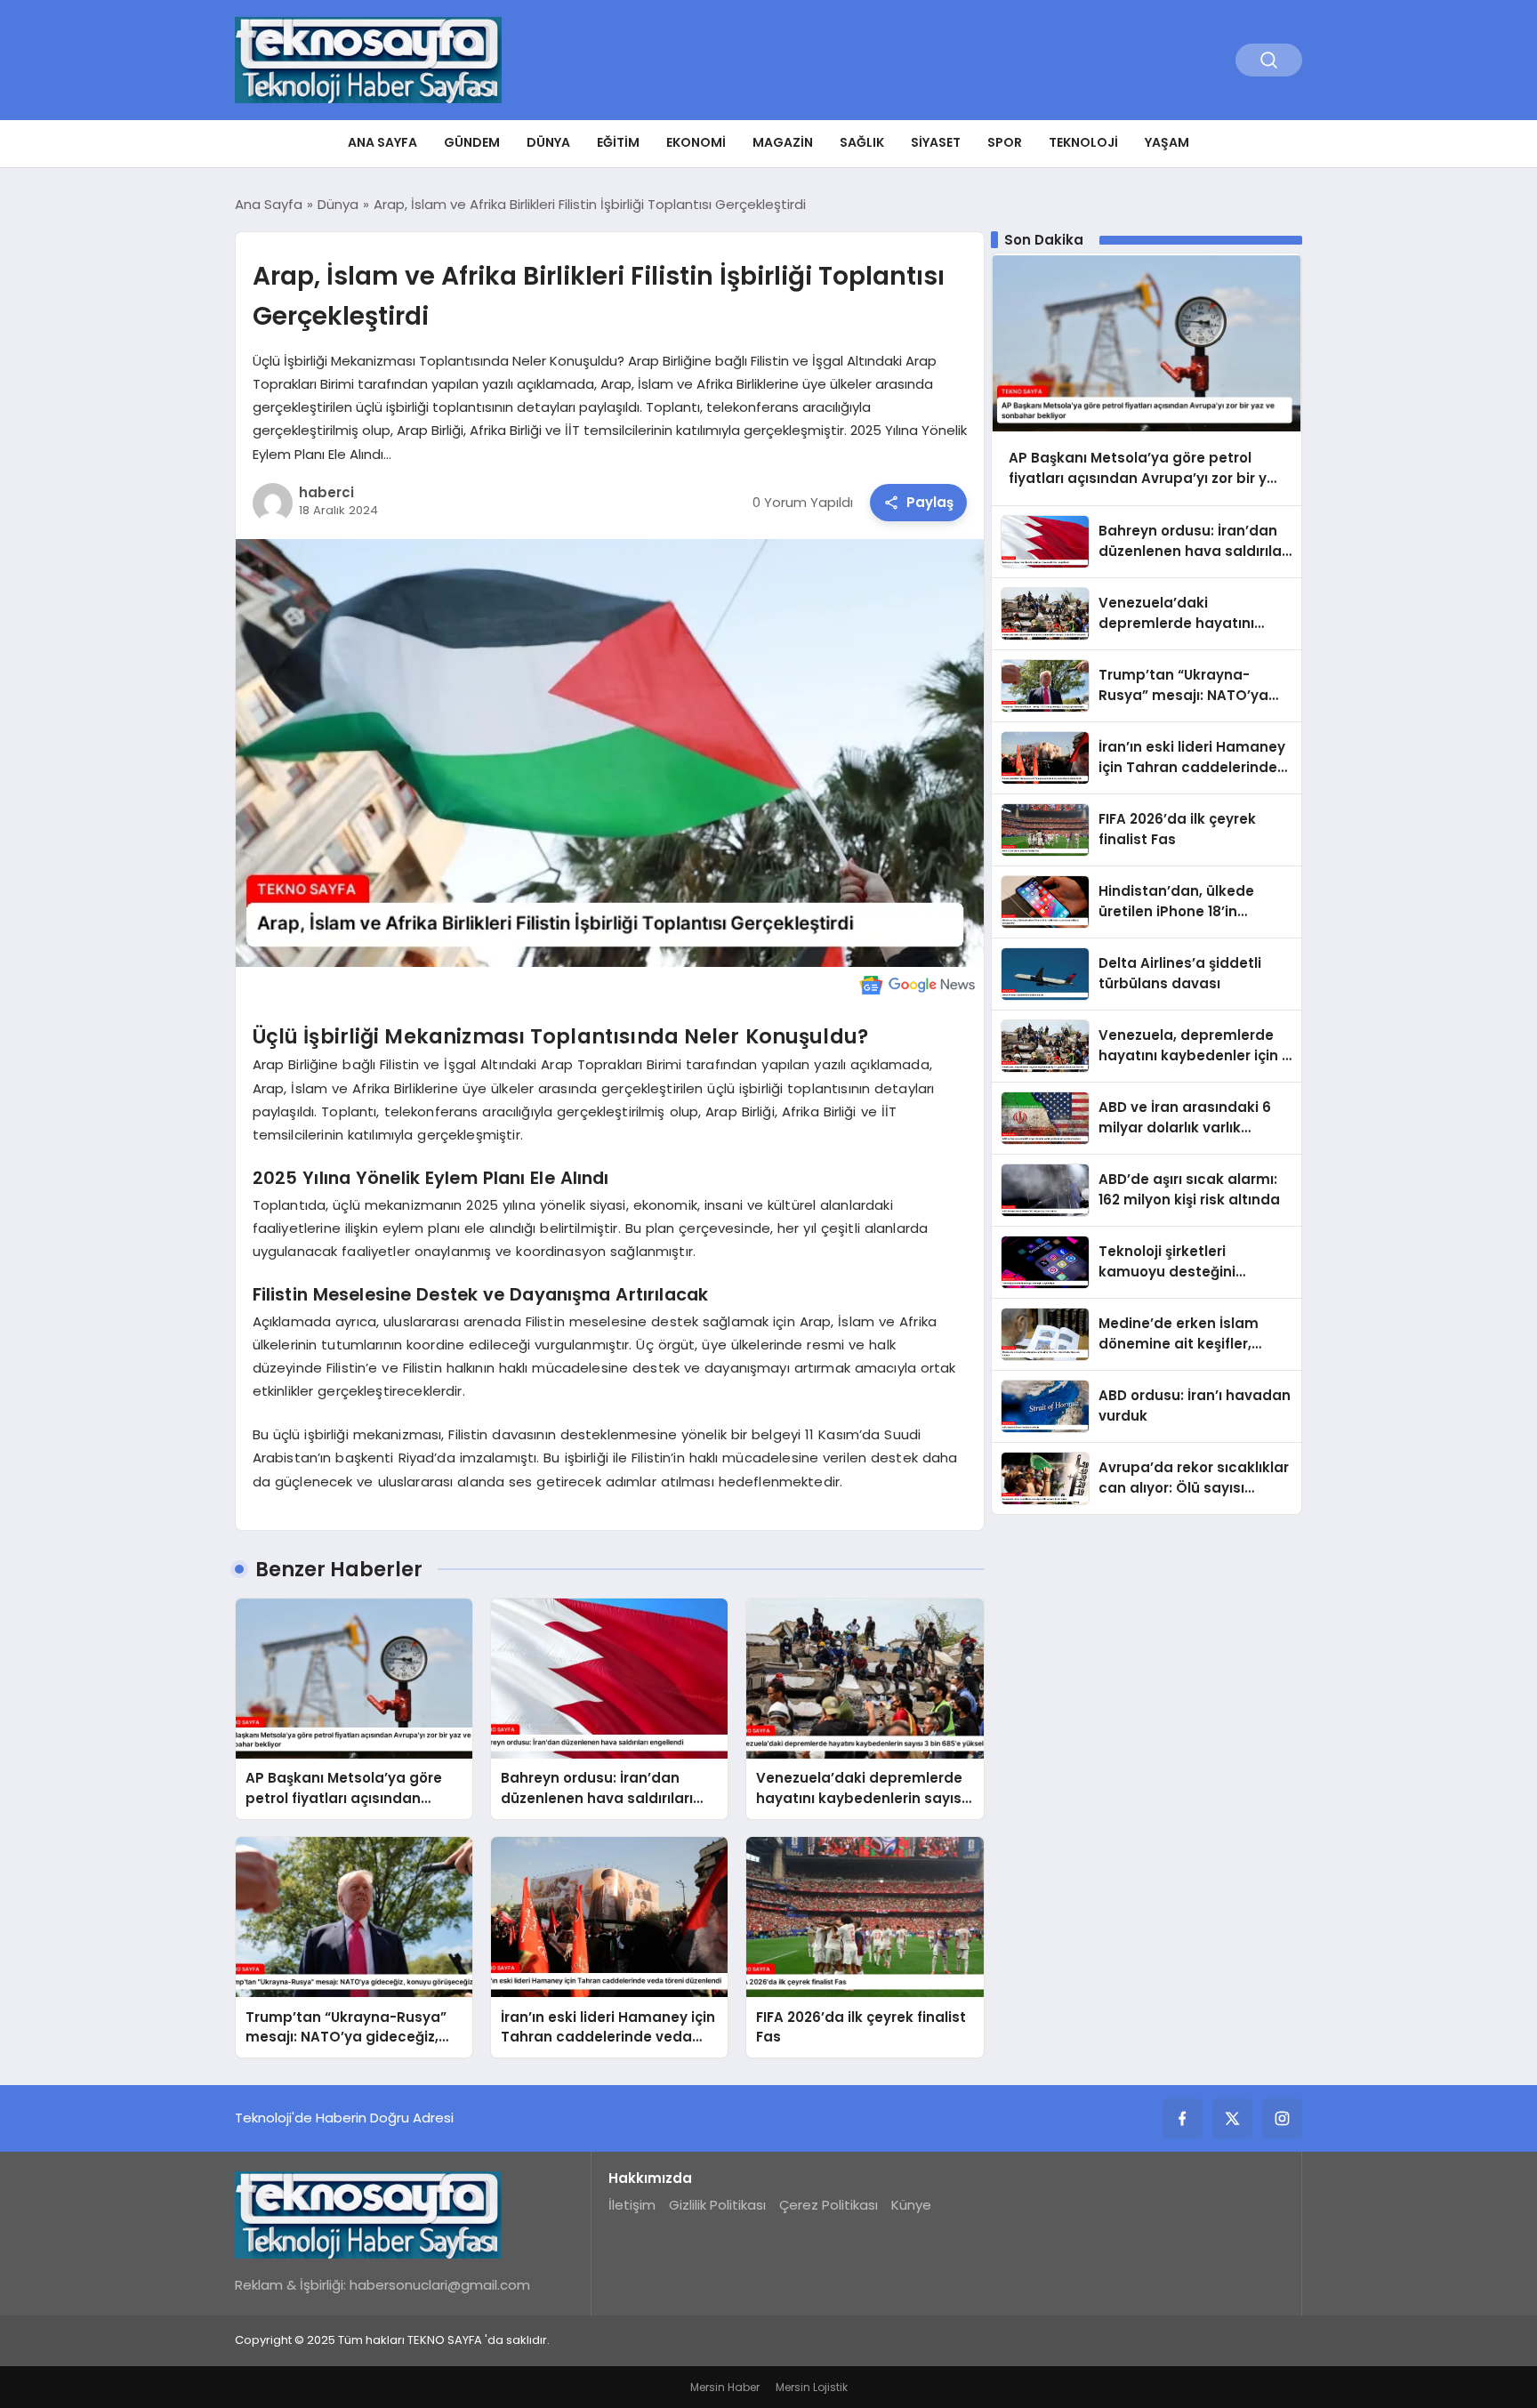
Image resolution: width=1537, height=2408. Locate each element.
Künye (911, 2205)
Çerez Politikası (829, 2205)
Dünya (548, 142)
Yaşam (1167, 142)
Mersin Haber (725, 2387)
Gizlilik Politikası (717, 2205)
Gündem (472, 142)
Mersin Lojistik (812, 2387)
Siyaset (936, 142)
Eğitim (618, 142)
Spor (1005, 142)
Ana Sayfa (382, 142)
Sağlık (862, 142)
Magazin (783, 142)
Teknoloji (1083, 142)
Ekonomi (696, 142)
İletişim (632, 2205)
